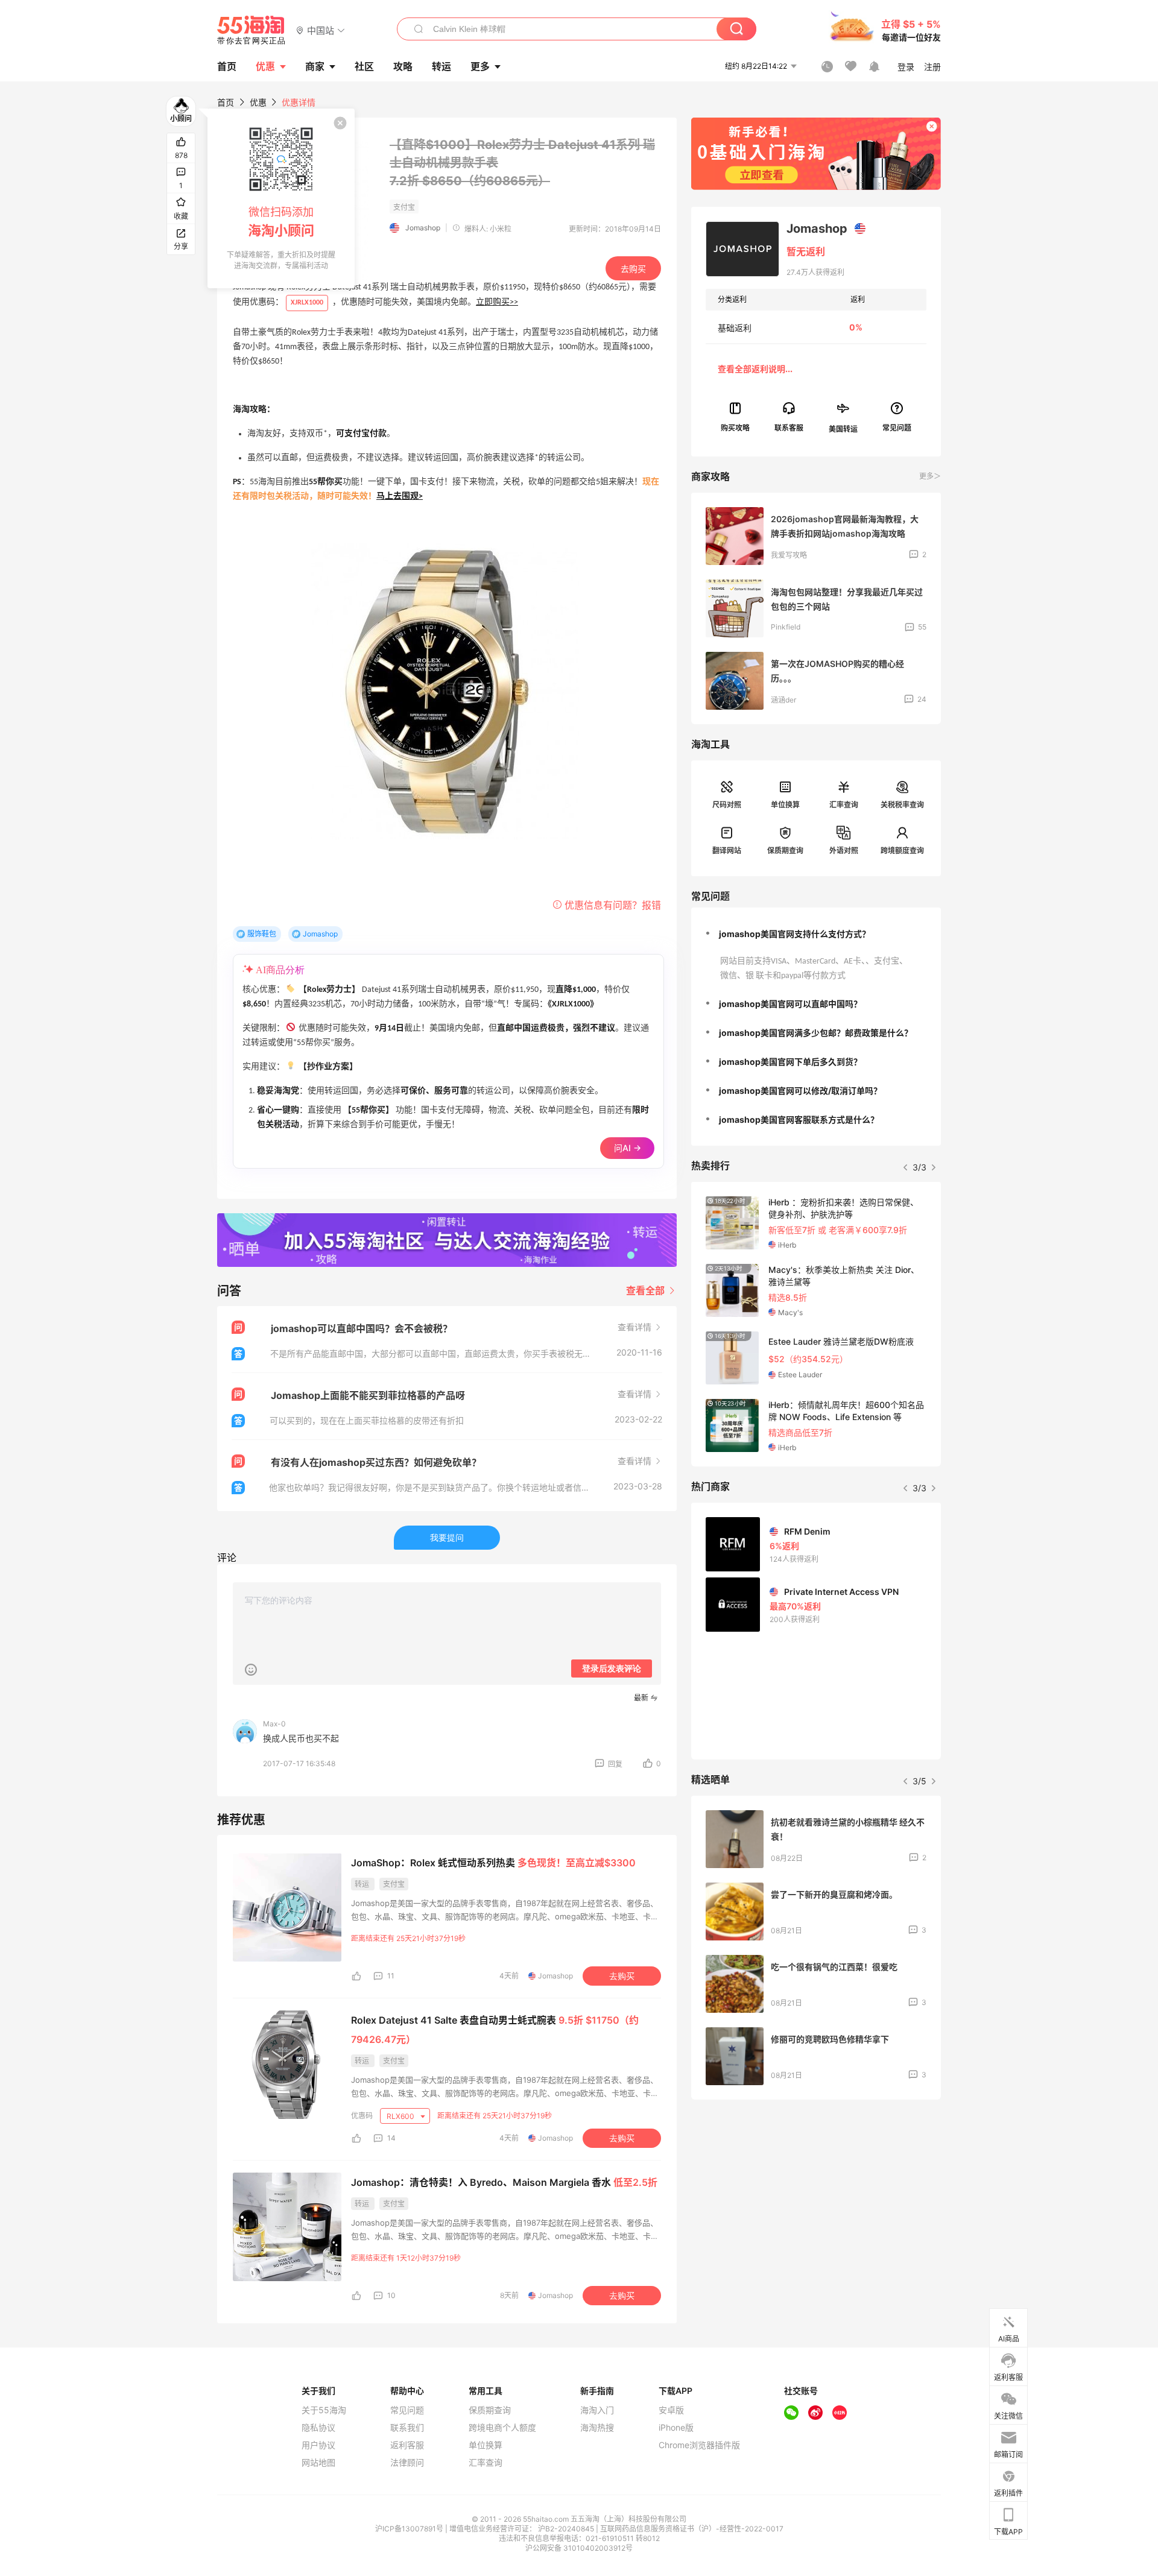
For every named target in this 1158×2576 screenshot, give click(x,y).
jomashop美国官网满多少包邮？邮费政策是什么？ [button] (816, 1033)
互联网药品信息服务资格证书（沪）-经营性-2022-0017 (692, 2529)
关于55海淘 (324, 2410)
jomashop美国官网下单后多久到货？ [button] (790, 1062)
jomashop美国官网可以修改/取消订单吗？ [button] (800, 1091)
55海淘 (252, 30)
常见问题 (407, 2410)
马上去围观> (400, 497)
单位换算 (785, 805)
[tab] (816, 934)
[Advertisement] (816, 2199)
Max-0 (274, 1724)
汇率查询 (844, 805)
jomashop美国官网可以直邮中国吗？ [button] (790, 1004)
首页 (226, 102)
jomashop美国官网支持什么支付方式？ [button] (795, 934)
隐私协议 (318, 2428)
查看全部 (647, 1290)
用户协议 (318, 2445)
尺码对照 (727, 805)
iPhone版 (676, 2428)
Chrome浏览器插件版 (699, 2445)
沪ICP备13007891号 (410, 2529)
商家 (315, 66)
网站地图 (318, 2463)
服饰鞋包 (262, 934)
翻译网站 (727, 851)
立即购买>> (497, 302)
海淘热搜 (597, 2428)
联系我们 (407, 2428)
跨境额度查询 (902, 851)
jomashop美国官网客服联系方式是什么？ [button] (799, 1119)
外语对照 (844, 851)
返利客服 (407, 2445)
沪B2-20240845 (567, 2529)
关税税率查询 (902, 805)
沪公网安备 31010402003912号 (579, 2548)
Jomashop (423, 228)
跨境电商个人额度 (502, 2428)
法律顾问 (407, 2463)
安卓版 (671, 2410)
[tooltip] (281, 198)
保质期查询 (785, 851)
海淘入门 (597, 2410)
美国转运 (843, 428)
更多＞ (930, 476)
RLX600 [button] (401, 2116)
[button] (321, 30)
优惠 (265, 66)
